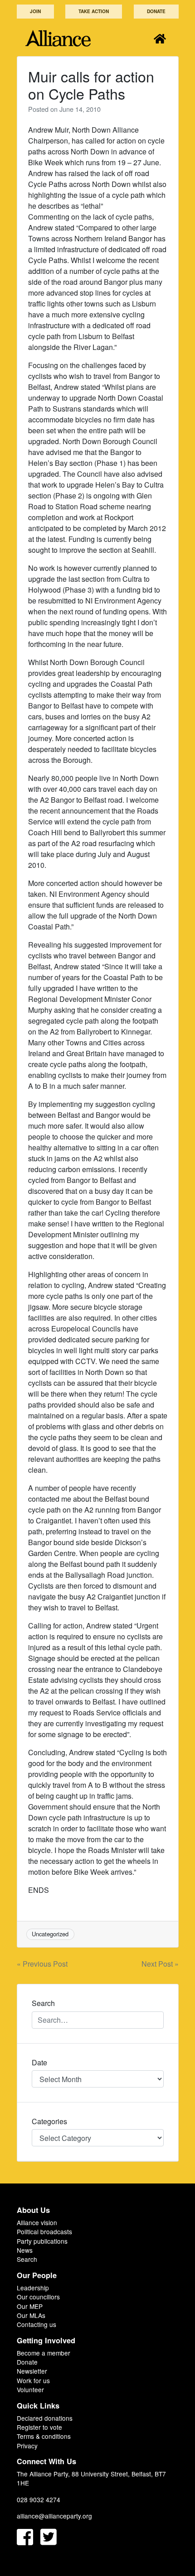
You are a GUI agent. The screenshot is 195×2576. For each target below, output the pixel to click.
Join (35, 11)
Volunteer (30, 2389)
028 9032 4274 (39, 2499)
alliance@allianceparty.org (54, 2516)
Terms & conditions (44, 2436)
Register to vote (39, 2427)
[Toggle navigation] (160, 38)
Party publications (42, 2241)
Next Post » (160, 1964)
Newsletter (32, 2371)
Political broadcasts (44, 2231)
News (25, 2250)
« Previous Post (42, 1964)
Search (27, 2259)
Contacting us (37, 2324)
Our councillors (38, 2297)
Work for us (33, 2380)
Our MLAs (31, 2315)
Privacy (27, 2446)
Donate (156, 11)
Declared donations (45, 2418)
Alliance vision (37, 2222)
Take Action (94, 11)
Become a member (44, 2353)
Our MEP (30, 2306)
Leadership (33, 2288)
